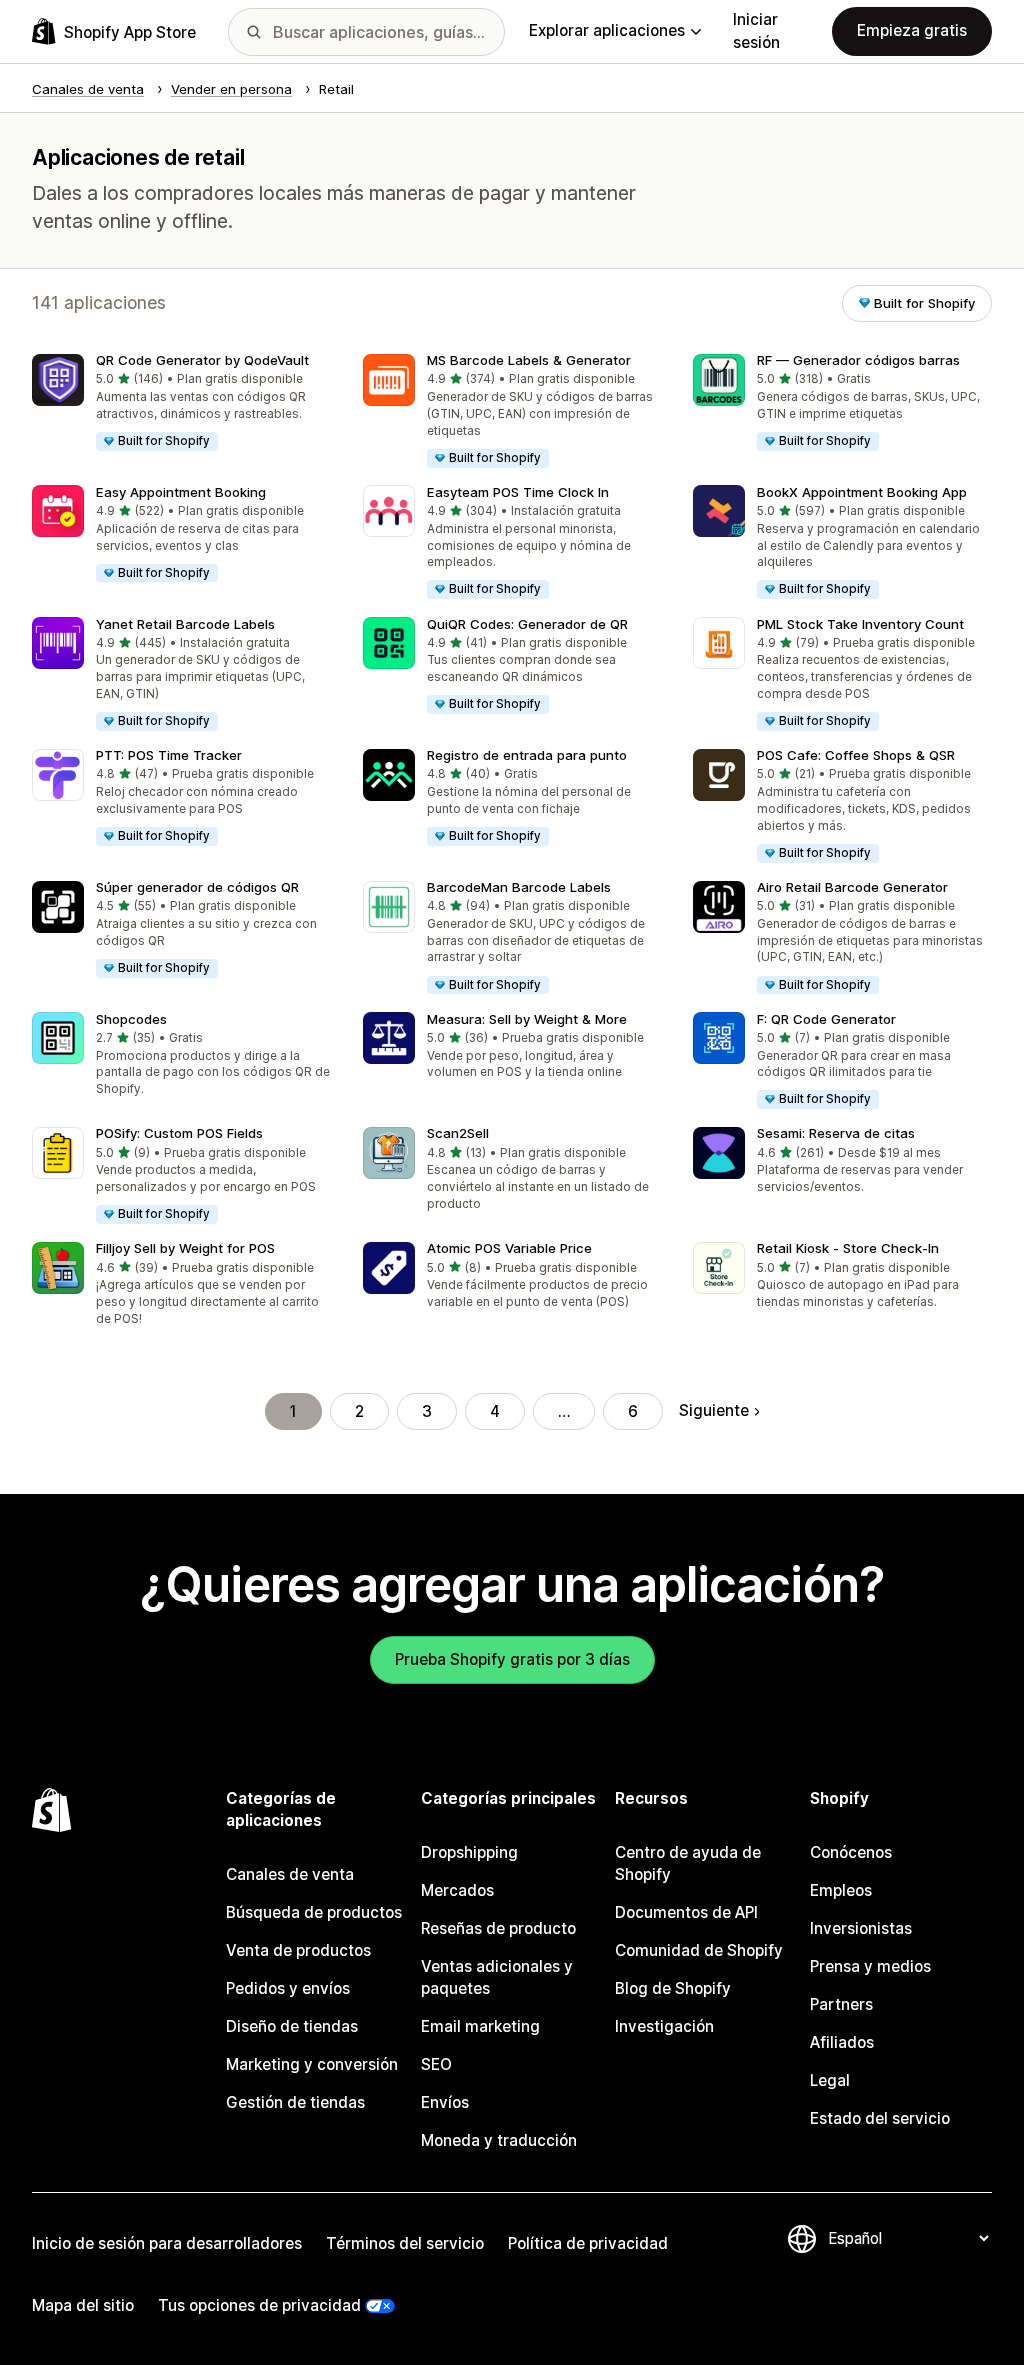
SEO (436, 2064)
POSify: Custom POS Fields (179, 1133)
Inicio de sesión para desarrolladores (167, 2243)
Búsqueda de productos (314, 1912)
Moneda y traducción (499, 2140)
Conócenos (851, 1852)
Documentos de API (686, 1912)
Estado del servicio (880, 2118)
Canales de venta (290, 1874)
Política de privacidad (588, 2243)
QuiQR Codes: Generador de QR (527, 624)
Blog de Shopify (673, 1988)
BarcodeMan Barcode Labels (519, 887)
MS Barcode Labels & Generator (529, 360)
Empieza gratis (912, 30)
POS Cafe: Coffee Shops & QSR (856, 755)
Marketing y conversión (312, 2064)
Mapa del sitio (83, 2305)
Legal (830, 2080)
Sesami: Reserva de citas (836, 1133)
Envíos (445, 2102)
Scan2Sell (458, 1133)
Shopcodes (131, 1019)
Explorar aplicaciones (607, 30)
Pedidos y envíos (288, 1988)
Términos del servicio (405, 2243)
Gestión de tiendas (295, 2102)
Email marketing (480, 2026)
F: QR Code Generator (826, 1019)
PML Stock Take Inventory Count (860, 624)
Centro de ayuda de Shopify (688, 1863)
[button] (181, 403)
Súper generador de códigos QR (197, 887)
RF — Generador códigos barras (858, 360)
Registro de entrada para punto (527, 755)
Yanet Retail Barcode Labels (185, 624)
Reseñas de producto (498, 1928)
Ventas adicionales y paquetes (497, 1977)
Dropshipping (469, 1852)
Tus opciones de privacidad (259, 2305)
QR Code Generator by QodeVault (202, 360)
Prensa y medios (870, 1966)
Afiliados (842, 2042)
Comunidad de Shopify (699, 1950)
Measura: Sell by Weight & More (527, 1019)
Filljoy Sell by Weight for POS (185, 1248)
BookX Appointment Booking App (862, 492)
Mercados (457, 1890)
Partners (841, 2004)
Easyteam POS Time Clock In (518, 492)
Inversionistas (861, 1928)
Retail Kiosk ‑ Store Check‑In (848, 1248)
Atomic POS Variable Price (509, 1248)
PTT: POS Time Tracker (169, 755)
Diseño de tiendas (292, 2026)
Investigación (664, 2026)
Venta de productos (298, 1950)
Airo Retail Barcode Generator (852, 887)
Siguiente (714, 1410)
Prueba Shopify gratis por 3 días (512, 1659)
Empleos (841, 1890)
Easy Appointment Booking (181, 492)
